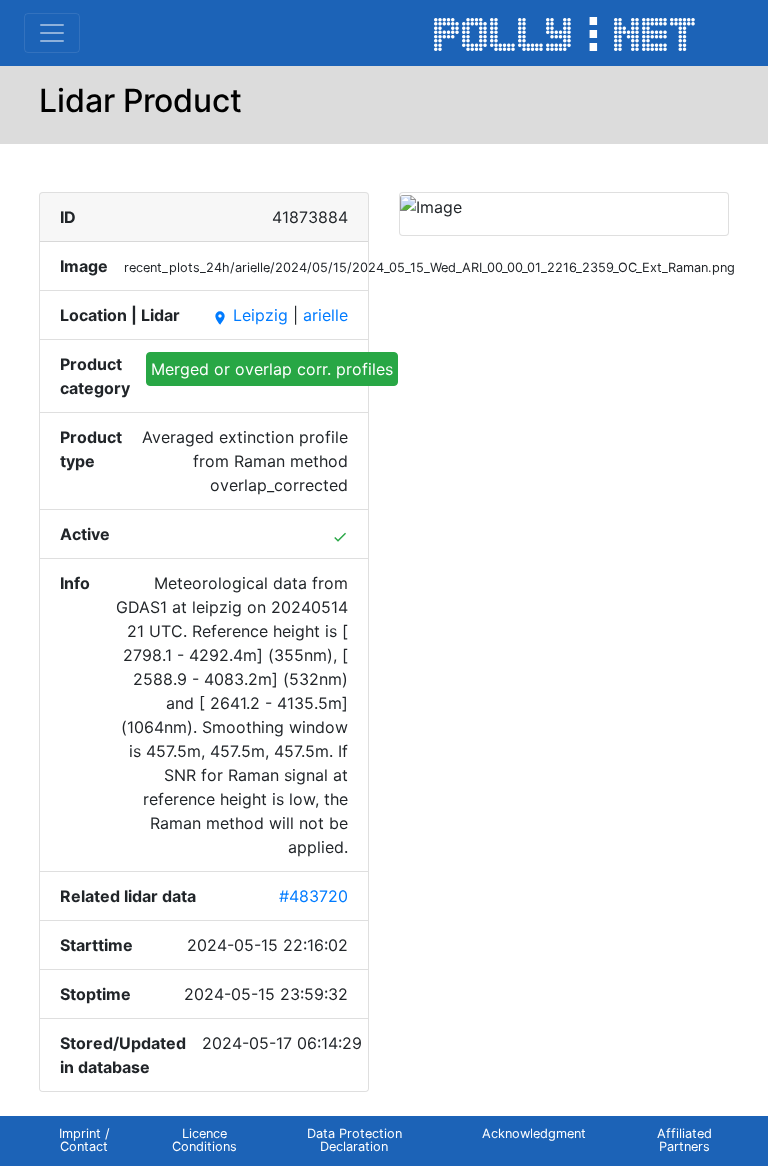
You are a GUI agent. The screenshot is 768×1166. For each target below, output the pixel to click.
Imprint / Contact (84, 1140)
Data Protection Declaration (354, 1140)
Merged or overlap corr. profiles (272, 369)
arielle (325, 315)
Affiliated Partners (684, 1140)
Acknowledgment (534, 1133)
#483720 (313, 896)
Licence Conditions (204, 1140)
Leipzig (250, 315)
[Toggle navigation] (52, 33)
